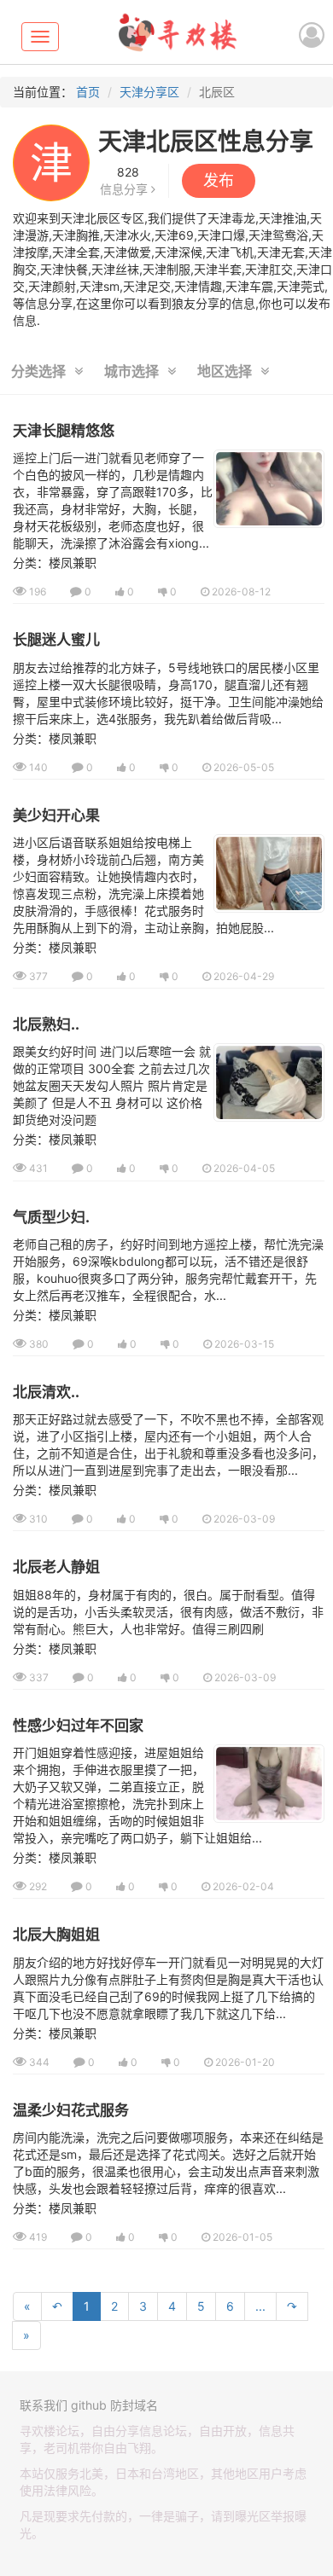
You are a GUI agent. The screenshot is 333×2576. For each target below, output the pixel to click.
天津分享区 (149, 92)
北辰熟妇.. (46, 1024)
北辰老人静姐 (56, 1567)
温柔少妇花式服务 (71, 2110)
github (89, 2405)
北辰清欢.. (46, 1392)
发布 (219, 180)
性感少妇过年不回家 (78, 1726)
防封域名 (134, 2405)
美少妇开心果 (56, 815)
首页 (88, 92)
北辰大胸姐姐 (56, 1935)
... (260, 2306)
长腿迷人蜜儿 (56, 640)
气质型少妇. (51, 1217)
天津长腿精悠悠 (64, 431)
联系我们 (44, 2405)
